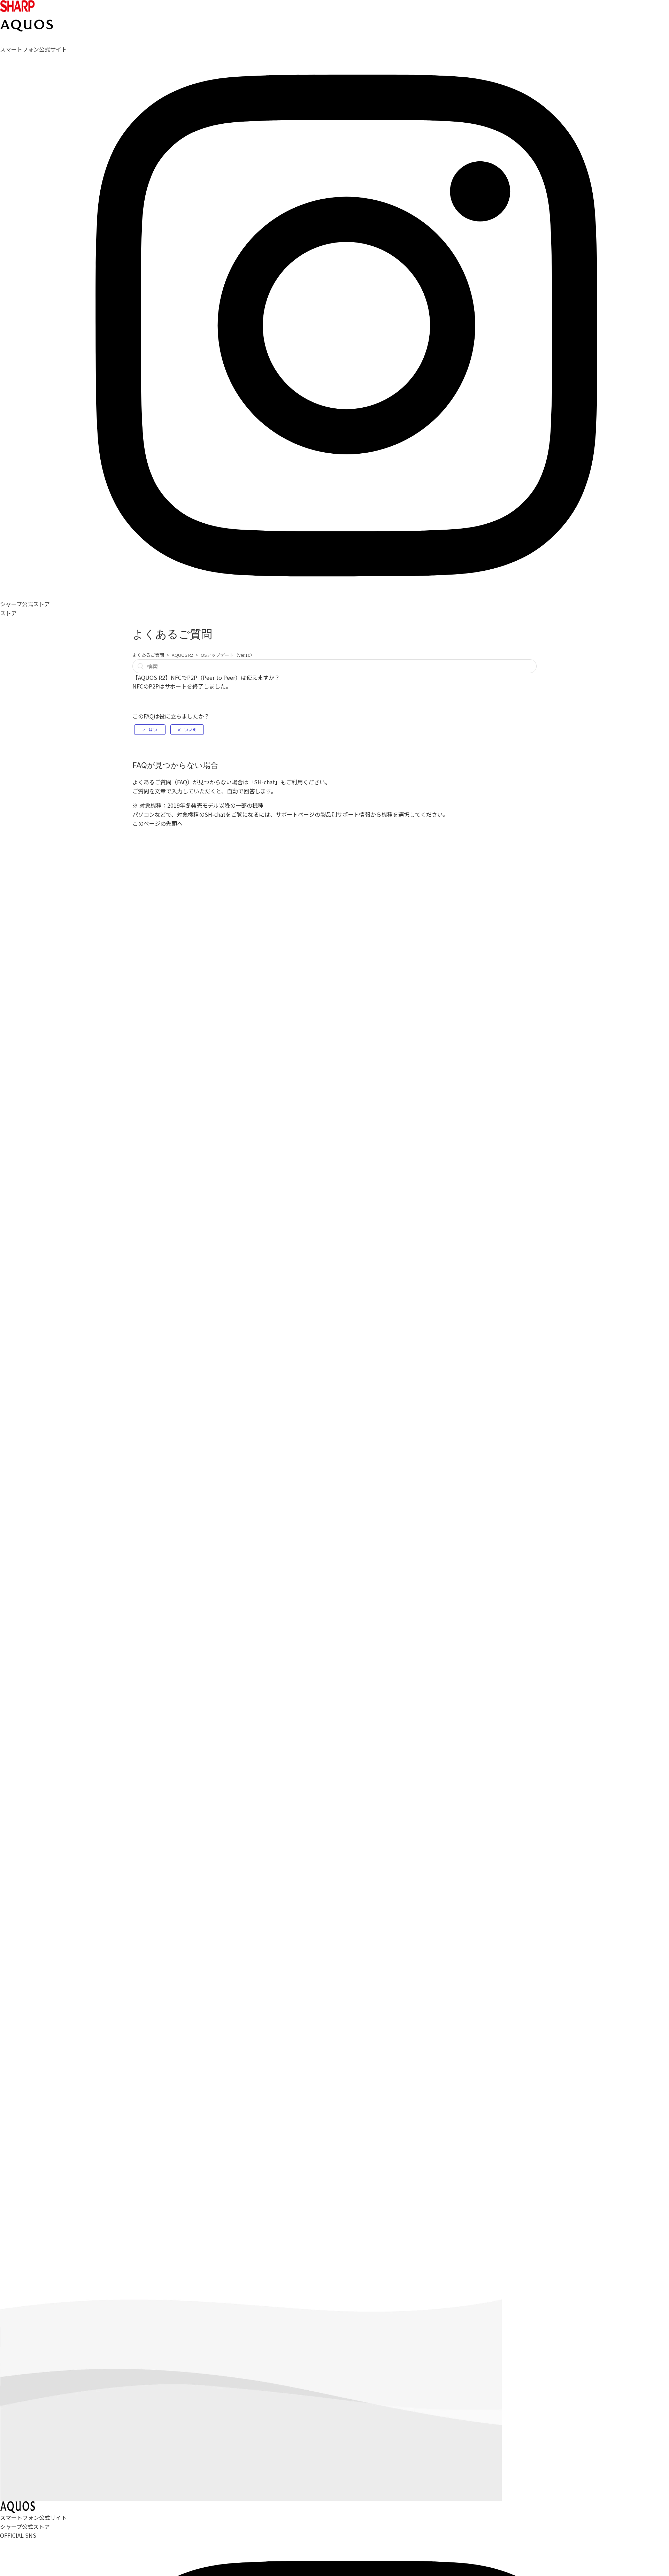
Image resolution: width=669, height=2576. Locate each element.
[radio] (150, 730)
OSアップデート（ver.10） (228, 655)
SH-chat (264, 782)
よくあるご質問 (148, 655)
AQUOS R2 (182, 655)
